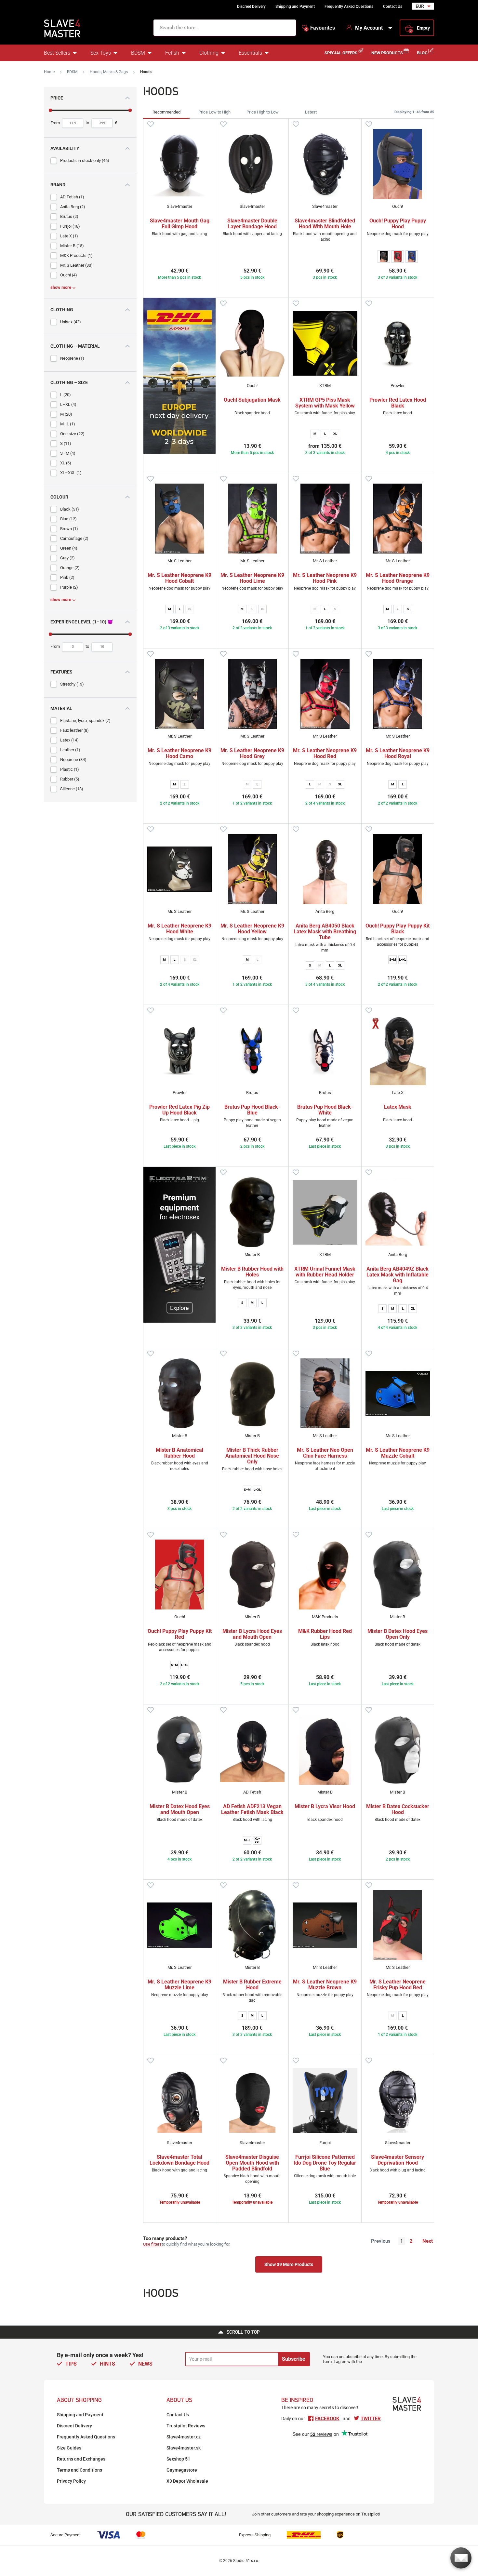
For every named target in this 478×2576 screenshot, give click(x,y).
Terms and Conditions (80, 2470)
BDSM (138, 53)
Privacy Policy (71, 2481)
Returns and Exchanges (81, 2459)
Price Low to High (214, 112)
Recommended (166, 112)
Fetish (172, 53)
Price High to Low (263, 112)
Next (428, 2241)
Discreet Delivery (251, 7)
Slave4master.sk (184, 2448)
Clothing (209, 53)
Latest (311, 112)
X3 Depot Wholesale (187, 2481)
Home (49, 72)
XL (335, 434)
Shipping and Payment (295, 7)
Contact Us (393, 7)
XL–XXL (257, 1840)
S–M (393, 960)
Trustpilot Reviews (186, 2426)
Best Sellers (57, 53)
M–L (247, 1840)
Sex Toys (101, 53)
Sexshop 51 (178, 2459)
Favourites (320, 28)
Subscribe (294, 2359)
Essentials (250, 53)
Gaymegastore (182, 2470)
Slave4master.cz (184, 2437)
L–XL (403, 960)
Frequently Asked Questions (349, 7)
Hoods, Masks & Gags (109, 72)
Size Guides (69, 2448)
